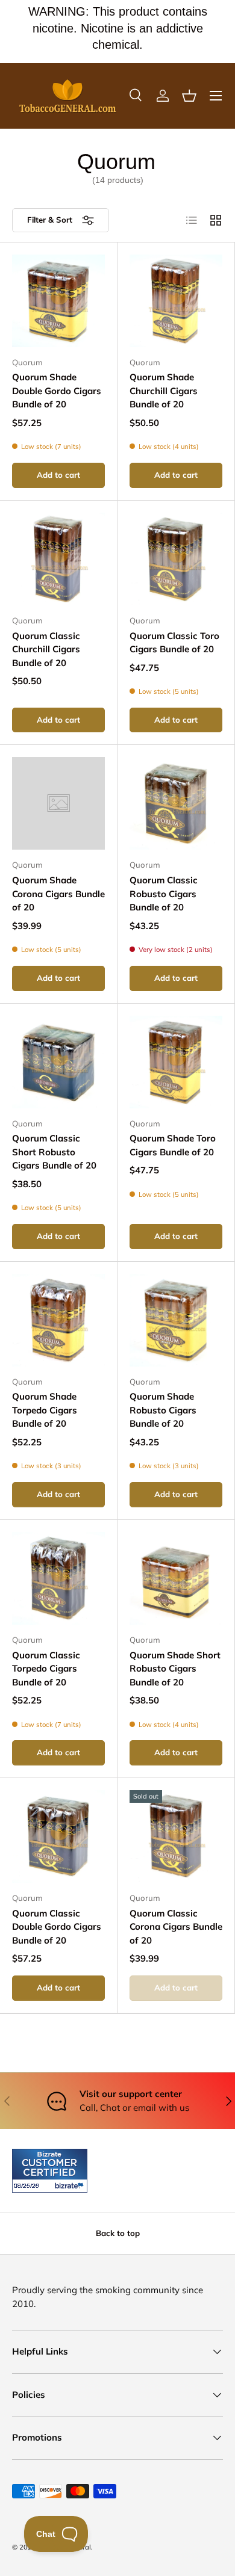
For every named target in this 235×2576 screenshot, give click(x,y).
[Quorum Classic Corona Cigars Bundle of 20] (176, 1836)
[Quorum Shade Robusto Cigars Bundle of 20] (176, 1320)
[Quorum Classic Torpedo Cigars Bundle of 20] (58, 1578)
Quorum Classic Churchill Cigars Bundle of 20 (46, 649)
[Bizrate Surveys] (29, 2186)
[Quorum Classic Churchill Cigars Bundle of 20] (58, 559)
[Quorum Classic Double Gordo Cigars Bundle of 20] (58, 1836)
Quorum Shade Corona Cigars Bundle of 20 (58, 894)
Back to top (118, 2233)
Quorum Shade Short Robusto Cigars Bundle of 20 (175, 1669)
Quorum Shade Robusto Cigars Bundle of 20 (163, 1410)
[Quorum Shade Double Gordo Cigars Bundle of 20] (58, 301)
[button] (189, 96)
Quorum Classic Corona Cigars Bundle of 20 (176, 1927)
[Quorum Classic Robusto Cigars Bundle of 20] (176, 803)
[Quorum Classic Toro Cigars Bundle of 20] (176, 559)
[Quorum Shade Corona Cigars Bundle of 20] (58, 803)
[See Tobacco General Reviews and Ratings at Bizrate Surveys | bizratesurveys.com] (50, 2171)
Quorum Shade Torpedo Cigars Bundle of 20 (45, 1410)
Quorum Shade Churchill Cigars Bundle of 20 (164, 391)
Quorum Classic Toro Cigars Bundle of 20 (174, 643)
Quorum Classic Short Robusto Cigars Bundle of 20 (54, 1152)
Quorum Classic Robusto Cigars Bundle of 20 (164, 894)
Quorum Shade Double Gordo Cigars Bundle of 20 (57, 391)
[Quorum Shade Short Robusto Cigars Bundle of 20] (176, 1578)
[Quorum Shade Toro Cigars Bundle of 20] (176, 1062)
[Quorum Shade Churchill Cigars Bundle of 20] (176, 301)
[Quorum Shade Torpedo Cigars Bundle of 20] (58, 1320)
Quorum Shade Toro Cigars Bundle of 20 (173, 1145)
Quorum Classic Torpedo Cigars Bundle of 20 (46, 1669)
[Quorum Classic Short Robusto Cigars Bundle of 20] (58, 1062)
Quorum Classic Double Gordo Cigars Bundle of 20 (57, 1927)
